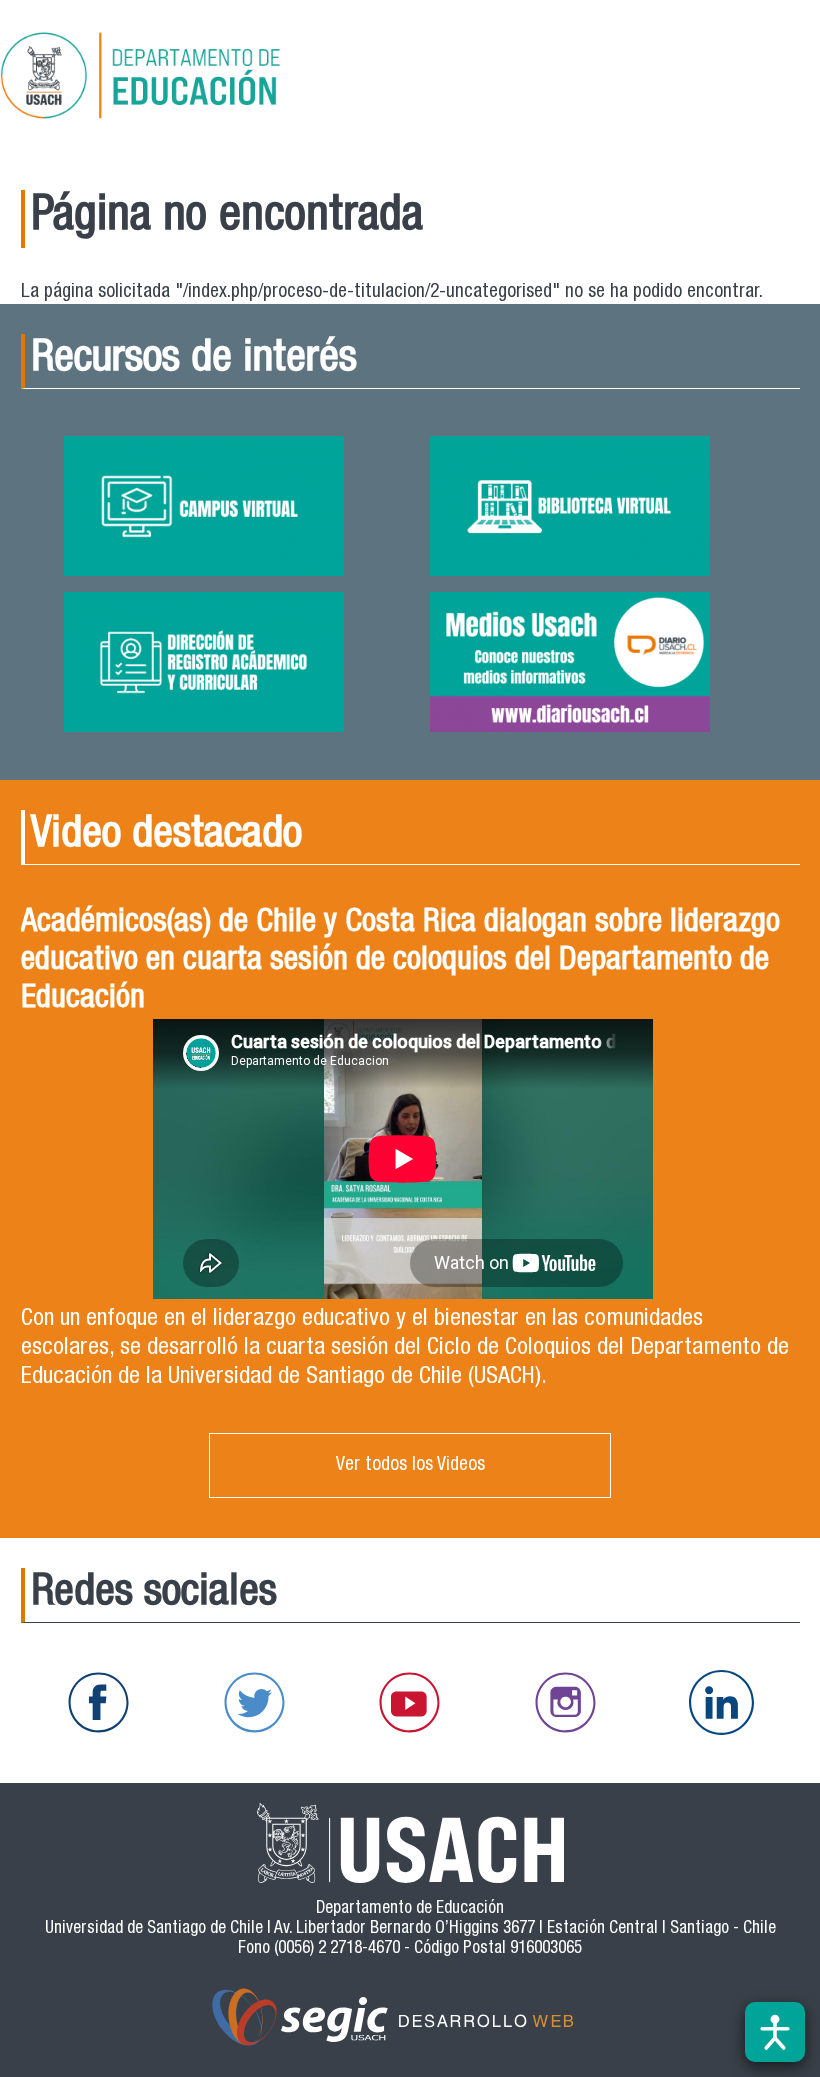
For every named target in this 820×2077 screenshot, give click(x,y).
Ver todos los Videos (410, 1465)
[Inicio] (204, 79)
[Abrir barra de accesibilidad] (775, 2032)
